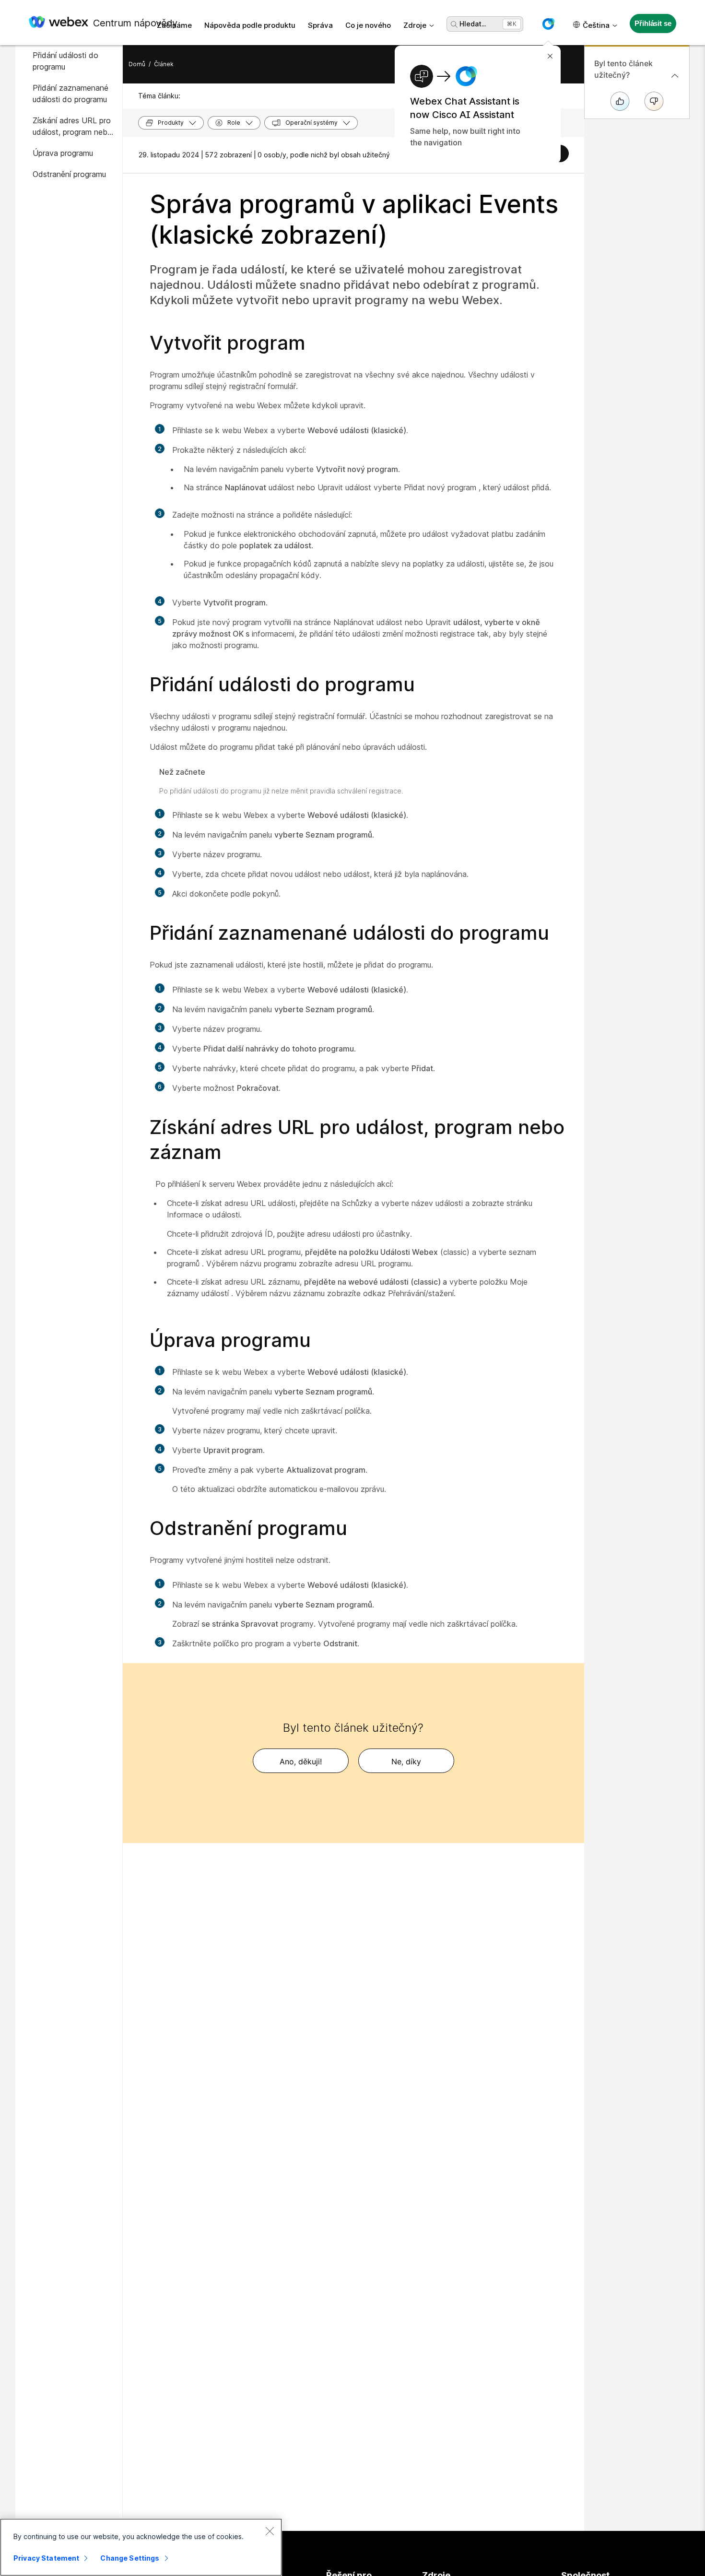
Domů (137, 64)
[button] (548, 24)
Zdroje (415, 25)
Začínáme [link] (174, 25)
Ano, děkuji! (301, 1761)
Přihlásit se (653, 23)
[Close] (270, 2531)
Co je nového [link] (368, 25)
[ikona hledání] (454, 24)
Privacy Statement (46, 2558)
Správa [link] (320, 25)
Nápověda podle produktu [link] (250, 25)
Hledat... (473, 24)
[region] (141, 2547)
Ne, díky (406, 1761)
